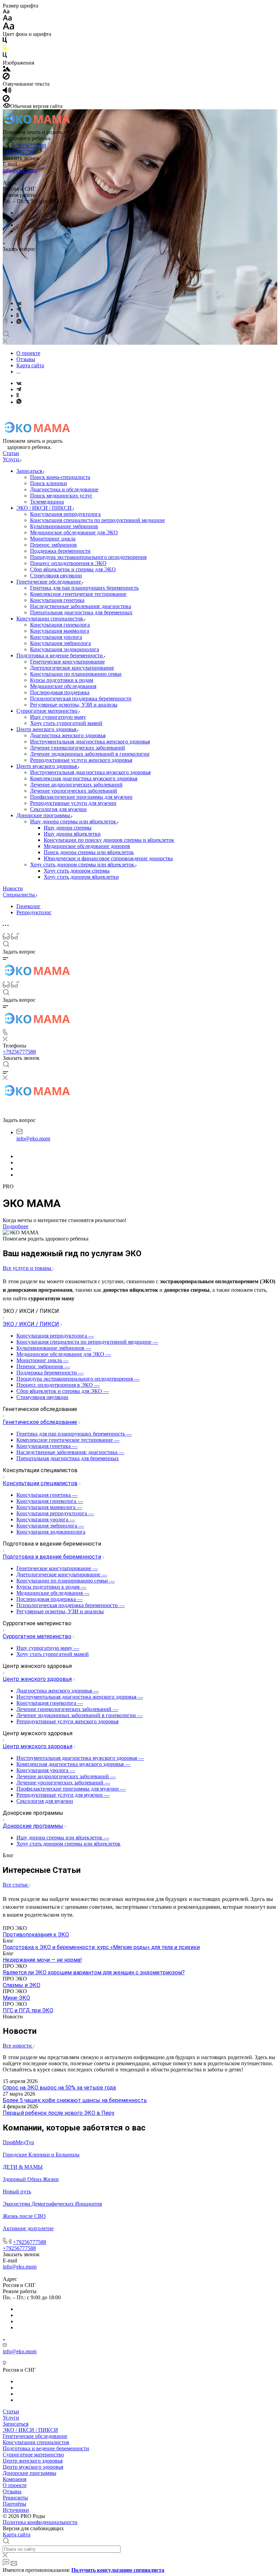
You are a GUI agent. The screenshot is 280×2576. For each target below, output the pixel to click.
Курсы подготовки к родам (62, 680)
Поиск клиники (48, 483)
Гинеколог (29, 906)
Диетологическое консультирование (72, 668)
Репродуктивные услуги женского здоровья (81, 760)
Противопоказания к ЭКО (36, 1935)
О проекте (15, 2485)
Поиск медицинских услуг (61, 496)
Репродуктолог (34, 912)
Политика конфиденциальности (40, 2522)
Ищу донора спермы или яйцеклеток (74, 821)
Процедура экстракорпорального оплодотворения (88, 557)
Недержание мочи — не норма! (42, 1960)
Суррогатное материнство (48, 711)
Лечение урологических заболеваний (74, 791)
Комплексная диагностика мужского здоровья (84, 778)
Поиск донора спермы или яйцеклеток (89, 852)
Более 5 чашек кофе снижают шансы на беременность (75, 2100)
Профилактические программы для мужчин (81, 797)
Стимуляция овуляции (56, 576)
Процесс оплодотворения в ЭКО (68, 563)
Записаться (30, 471)
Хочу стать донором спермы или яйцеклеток (83, 865)
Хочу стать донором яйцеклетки (81, 877)
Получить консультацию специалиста (118, 2570)
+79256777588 (30, 146)
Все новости (18, 2046)
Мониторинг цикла (53, 539)
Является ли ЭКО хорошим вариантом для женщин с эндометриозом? (94, 1972)
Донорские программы (44, 815)
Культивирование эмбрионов (64, 526)
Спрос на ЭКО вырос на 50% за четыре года (59, 2088)
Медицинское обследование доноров (87, 846)
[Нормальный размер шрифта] (7, 19)
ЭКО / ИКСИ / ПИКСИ (45, 508)
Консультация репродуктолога (65, 514)
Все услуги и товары (28, 1268)
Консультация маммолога (60, 631)
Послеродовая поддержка (60, 692)
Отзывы (12, 2491)
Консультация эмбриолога (60, 643)
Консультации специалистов (50, 619)
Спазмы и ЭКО (22, 1985)
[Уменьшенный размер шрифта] (6, 12)
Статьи (11, 2411)
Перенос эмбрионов (53, 545)
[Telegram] (19, 309)
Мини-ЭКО (16, 1998)
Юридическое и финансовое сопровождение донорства (108, 858)
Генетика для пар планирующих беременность (84, 588)
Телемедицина (47, 502)
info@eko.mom (20, 170)
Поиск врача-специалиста (60, 477)
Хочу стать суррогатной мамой (66, 723)
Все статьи (16, 1885)
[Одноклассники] (18, 316)
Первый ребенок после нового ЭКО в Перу (59, 2113)
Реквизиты (15, 2498)
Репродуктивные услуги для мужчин (73, 803)
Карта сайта (17, 2534)
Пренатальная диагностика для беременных (81, 612)
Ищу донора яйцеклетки (72, 834)
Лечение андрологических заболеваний (76, 785)
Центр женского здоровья (47, 729)
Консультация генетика (57, 600)
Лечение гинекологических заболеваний (78, 748)
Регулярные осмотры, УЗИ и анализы (74, 705)
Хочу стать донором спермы (77, 871)
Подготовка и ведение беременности (60, 655)
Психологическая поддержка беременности (81, 698)
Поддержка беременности (60, 551)
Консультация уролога (56, 637)
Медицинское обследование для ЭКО (74, 532)
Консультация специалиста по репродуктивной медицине (97, 520)
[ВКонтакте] (19, 303)
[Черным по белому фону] (5, 42)
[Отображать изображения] (7, 70)
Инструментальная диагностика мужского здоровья (90, 772)
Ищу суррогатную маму (58, 717)
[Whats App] (19, 322)
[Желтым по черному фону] (5, 49)
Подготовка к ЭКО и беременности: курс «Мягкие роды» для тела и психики (101, 1947)
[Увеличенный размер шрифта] (9, 28)
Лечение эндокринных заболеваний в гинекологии (90, 754)
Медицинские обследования (63, 686)
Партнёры (15, 2504)
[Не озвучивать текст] (6, 100)
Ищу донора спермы (68, 828)
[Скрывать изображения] (6, 78)
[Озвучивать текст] (7, 92)
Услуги (11, 2418)
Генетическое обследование (49, 582)
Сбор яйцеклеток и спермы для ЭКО (73, 569)
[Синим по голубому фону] (5, 57)
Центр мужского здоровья (47, 766)
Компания (15, 2479)
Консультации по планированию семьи (76, 674)
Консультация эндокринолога (65, 649)
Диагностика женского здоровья (68, 735)
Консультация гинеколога (60, 625)
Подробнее (16, 1226)
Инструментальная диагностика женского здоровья (90, 742)
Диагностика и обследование (64, 489)
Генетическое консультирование (67, 662)
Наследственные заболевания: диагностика (81, 606)
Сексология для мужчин (58, 809)
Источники (16, 2510)
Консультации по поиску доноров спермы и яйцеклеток (109, 840)
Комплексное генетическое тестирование (78, 594)
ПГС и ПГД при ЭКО (28, 2010)
